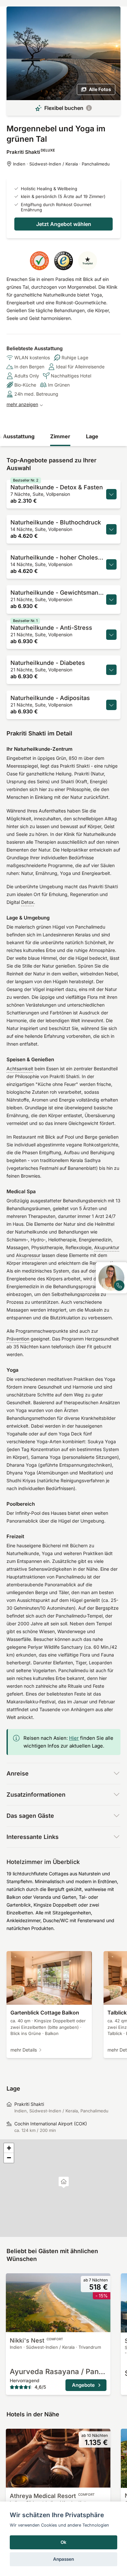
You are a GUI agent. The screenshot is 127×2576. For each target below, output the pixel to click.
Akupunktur (107, 1247)
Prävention (18, 1339)
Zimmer (60, 436)
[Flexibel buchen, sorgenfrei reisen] (89, 108)
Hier (74, 1738)
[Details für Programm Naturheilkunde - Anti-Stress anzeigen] (111, 635)
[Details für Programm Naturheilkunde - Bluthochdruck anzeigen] (111, 529)
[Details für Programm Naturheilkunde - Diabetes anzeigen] (111, 670)
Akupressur (28, 1255)
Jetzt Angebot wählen (64, 224)
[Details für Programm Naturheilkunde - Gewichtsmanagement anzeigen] (111, 600)
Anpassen (63, 2559)
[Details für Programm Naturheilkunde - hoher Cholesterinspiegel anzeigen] (111, 564)
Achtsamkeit (20, 1069)
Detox (28, 902)
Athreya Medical (52, 2496)
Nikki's (36, 2340)
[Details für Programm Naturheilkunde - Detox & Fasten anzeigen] (111, 494)
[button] (64, 2182)
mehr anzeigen (22, 404)
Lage (92, 436)
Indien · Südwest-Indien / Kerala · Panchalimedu (61, 164)
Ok (63, 2542)
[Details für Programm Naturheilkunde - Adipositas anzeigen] (111, 705)
